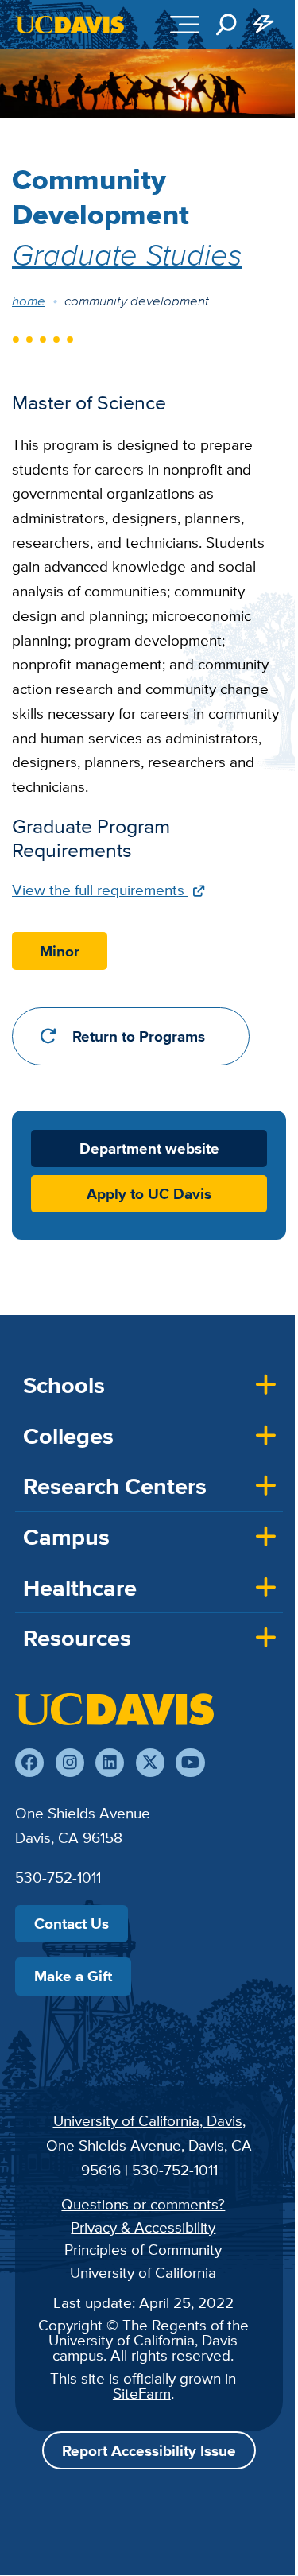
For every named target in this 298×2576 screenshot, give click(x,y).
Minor (60, 951)
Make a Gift (73, 1976)
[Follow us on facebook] (29, 1763)
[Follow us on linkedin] (110, 1763)
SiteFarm (142, 2393)
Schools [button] (64, 1385)
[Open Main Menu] (185, 25)
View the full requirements (100, 890)
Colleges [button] (68, 1436)
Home (29, 301)
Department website (149, 1148)
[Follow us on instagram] (70, 1763)
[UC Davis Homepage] (70, 25)
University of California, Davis (148, 2120)
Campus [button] (66, 1537)
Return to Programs (139, 1036)
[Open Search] (226, 25)
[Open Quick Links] (265, 25)
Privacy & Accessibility (143, 2227)
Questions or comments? (143, 2204)
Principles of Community (143, 2249)
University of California (143, 2272)
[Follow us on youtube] (190, 1763)
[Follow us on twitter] (150, 1763)
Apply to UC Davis (149, 1194)
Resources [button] (77, 1638)
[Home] (114, 1709)
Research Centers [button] (115, 1486)
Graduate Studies (127, 254)
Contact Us (72, 1923)
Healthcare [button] (80, 1588)
